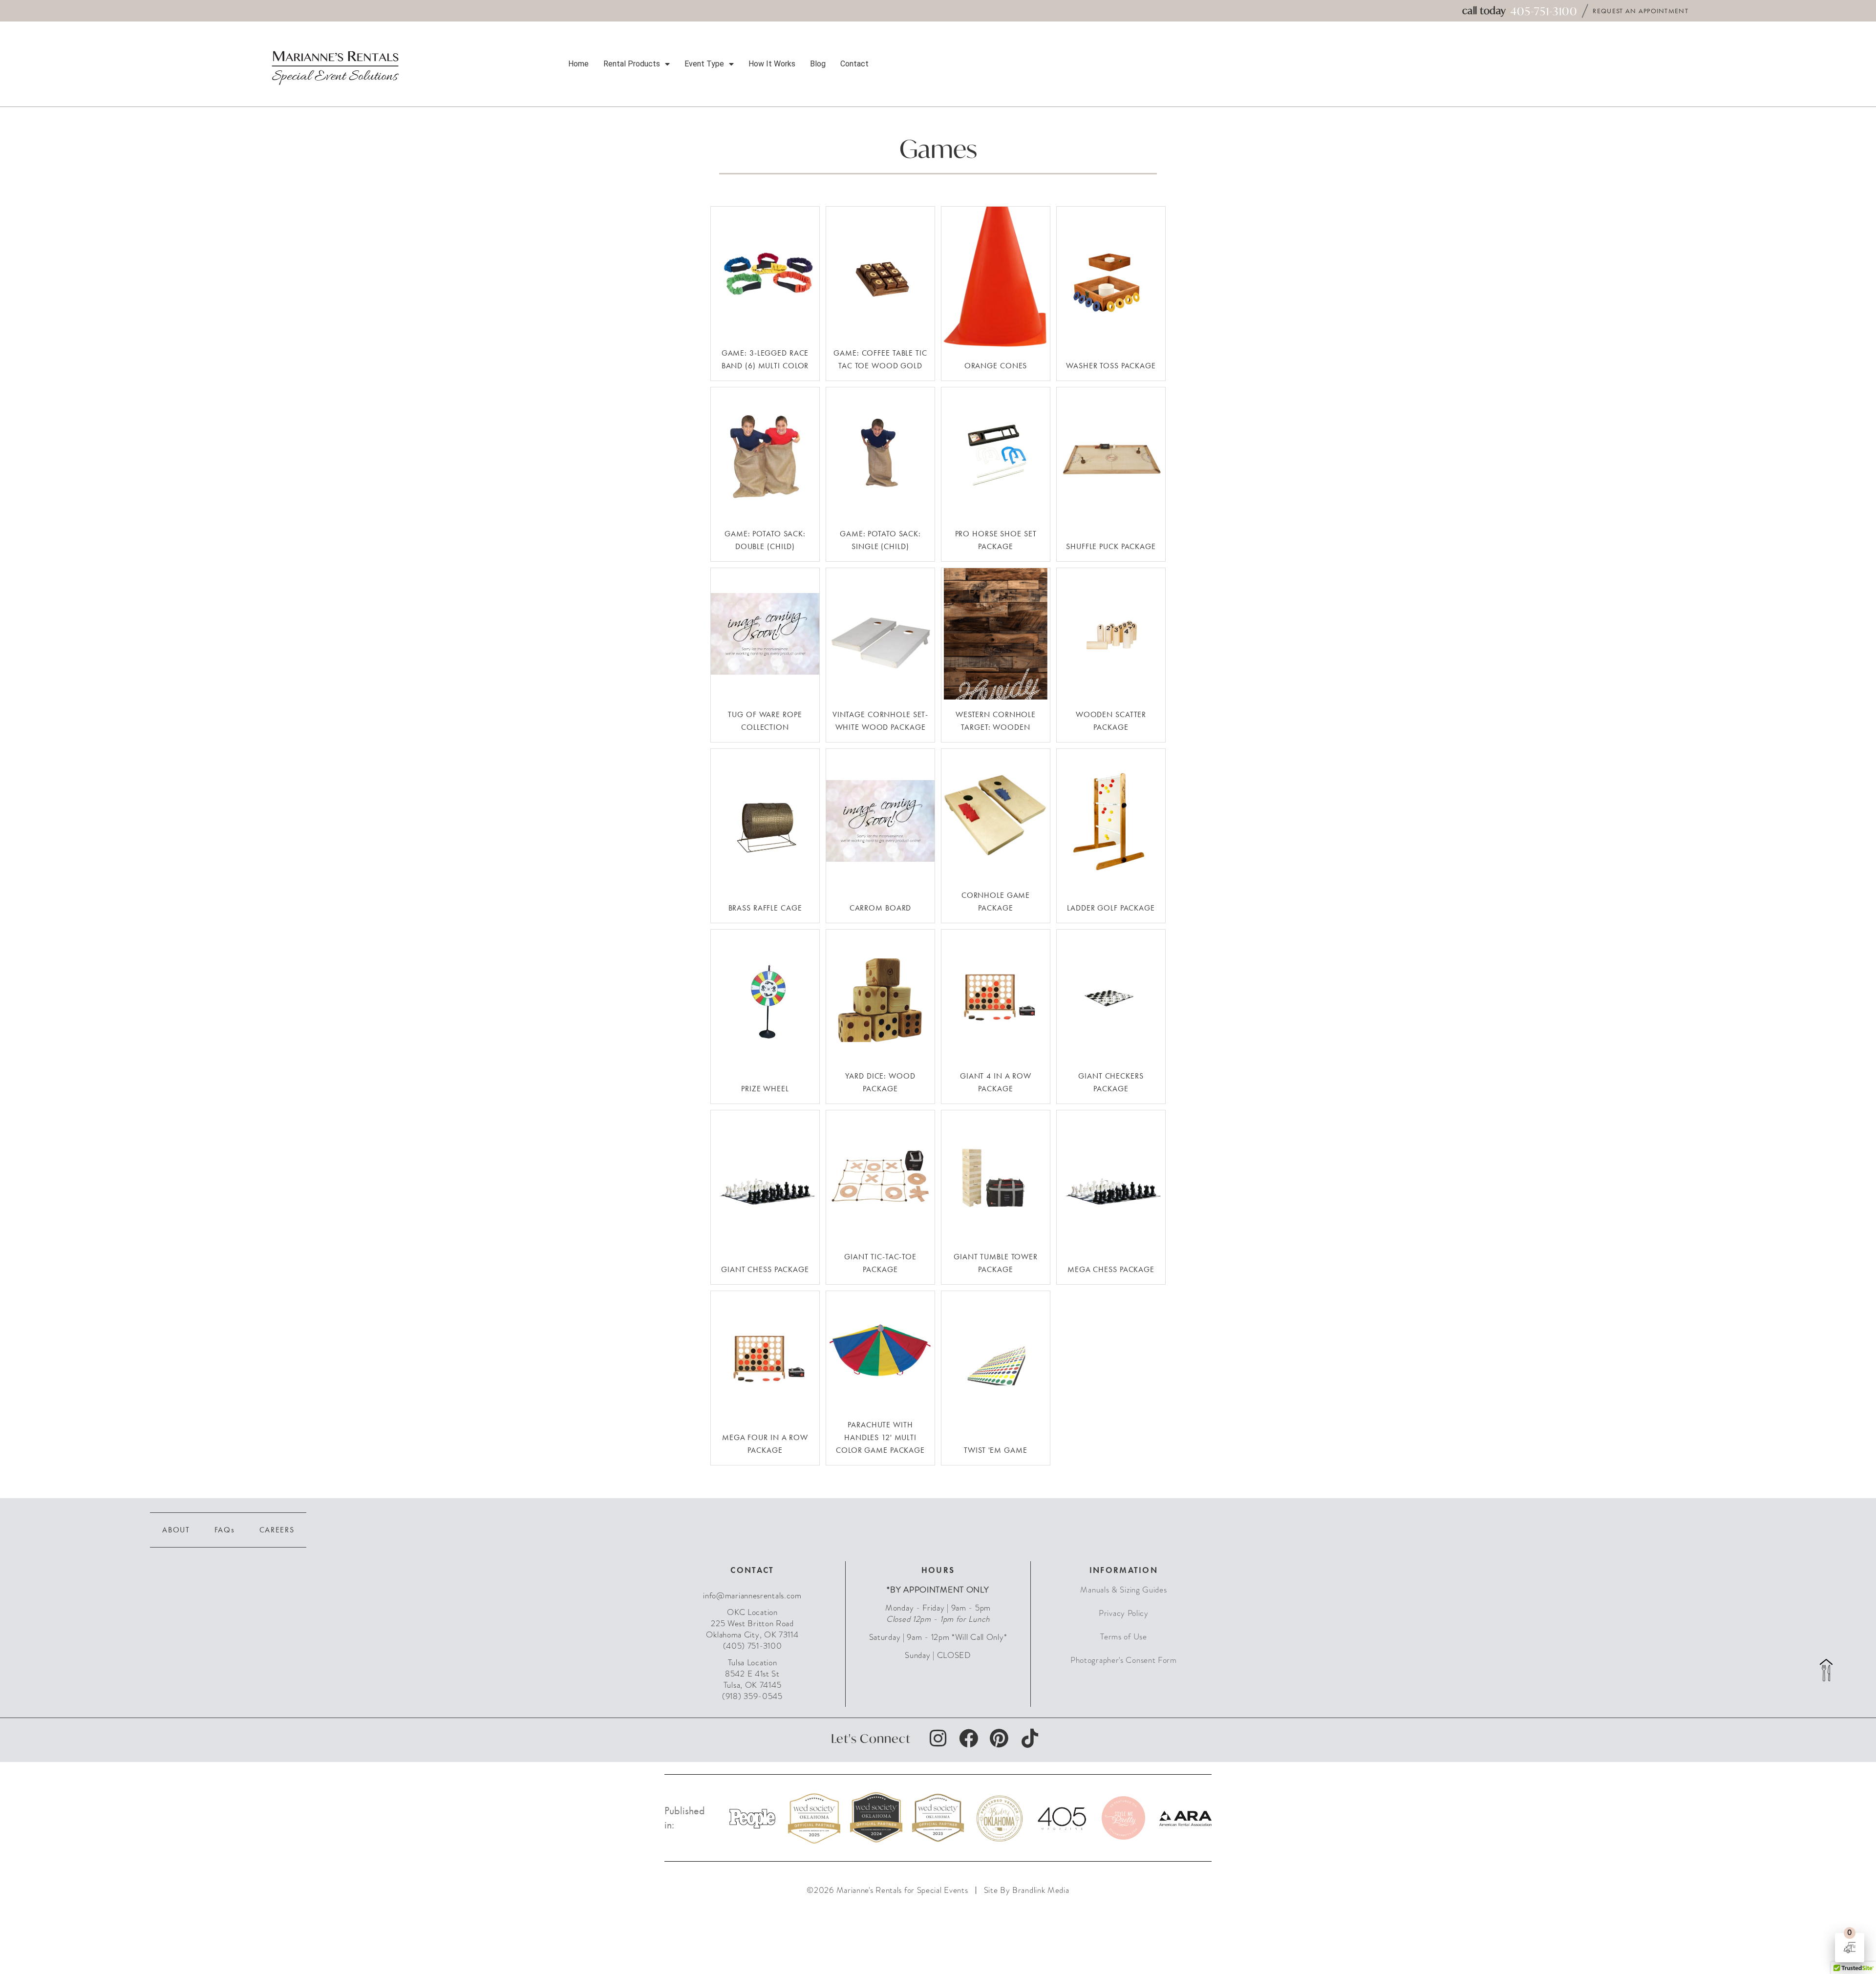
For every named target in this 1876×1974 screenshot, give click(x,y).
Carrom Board (881, 908)
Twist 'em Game (995, 1450)
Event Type (704, 64)
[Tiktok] (1029, 1739)
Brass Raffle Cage (765, 908)
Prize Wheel (765, 1089)
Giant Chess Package (765, 1269)
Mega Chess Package (1111, 1269)
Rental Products (632, 64)
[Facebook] (969, 1739)
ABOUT (176, 1530)
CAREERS (277, 1530)
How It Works (772, 64)
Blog (818, 64)
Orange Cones (996, 366)
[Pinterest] (999, 1739)
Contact (854, 64)
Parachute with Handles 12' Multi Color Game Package (880, 1437)
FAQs (225, 1530)
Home (578, 64)
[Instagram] (938, 1739)
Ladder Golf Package (1111, 908)
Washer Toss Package (1111, 366)
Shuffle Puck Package (1111, 546)
